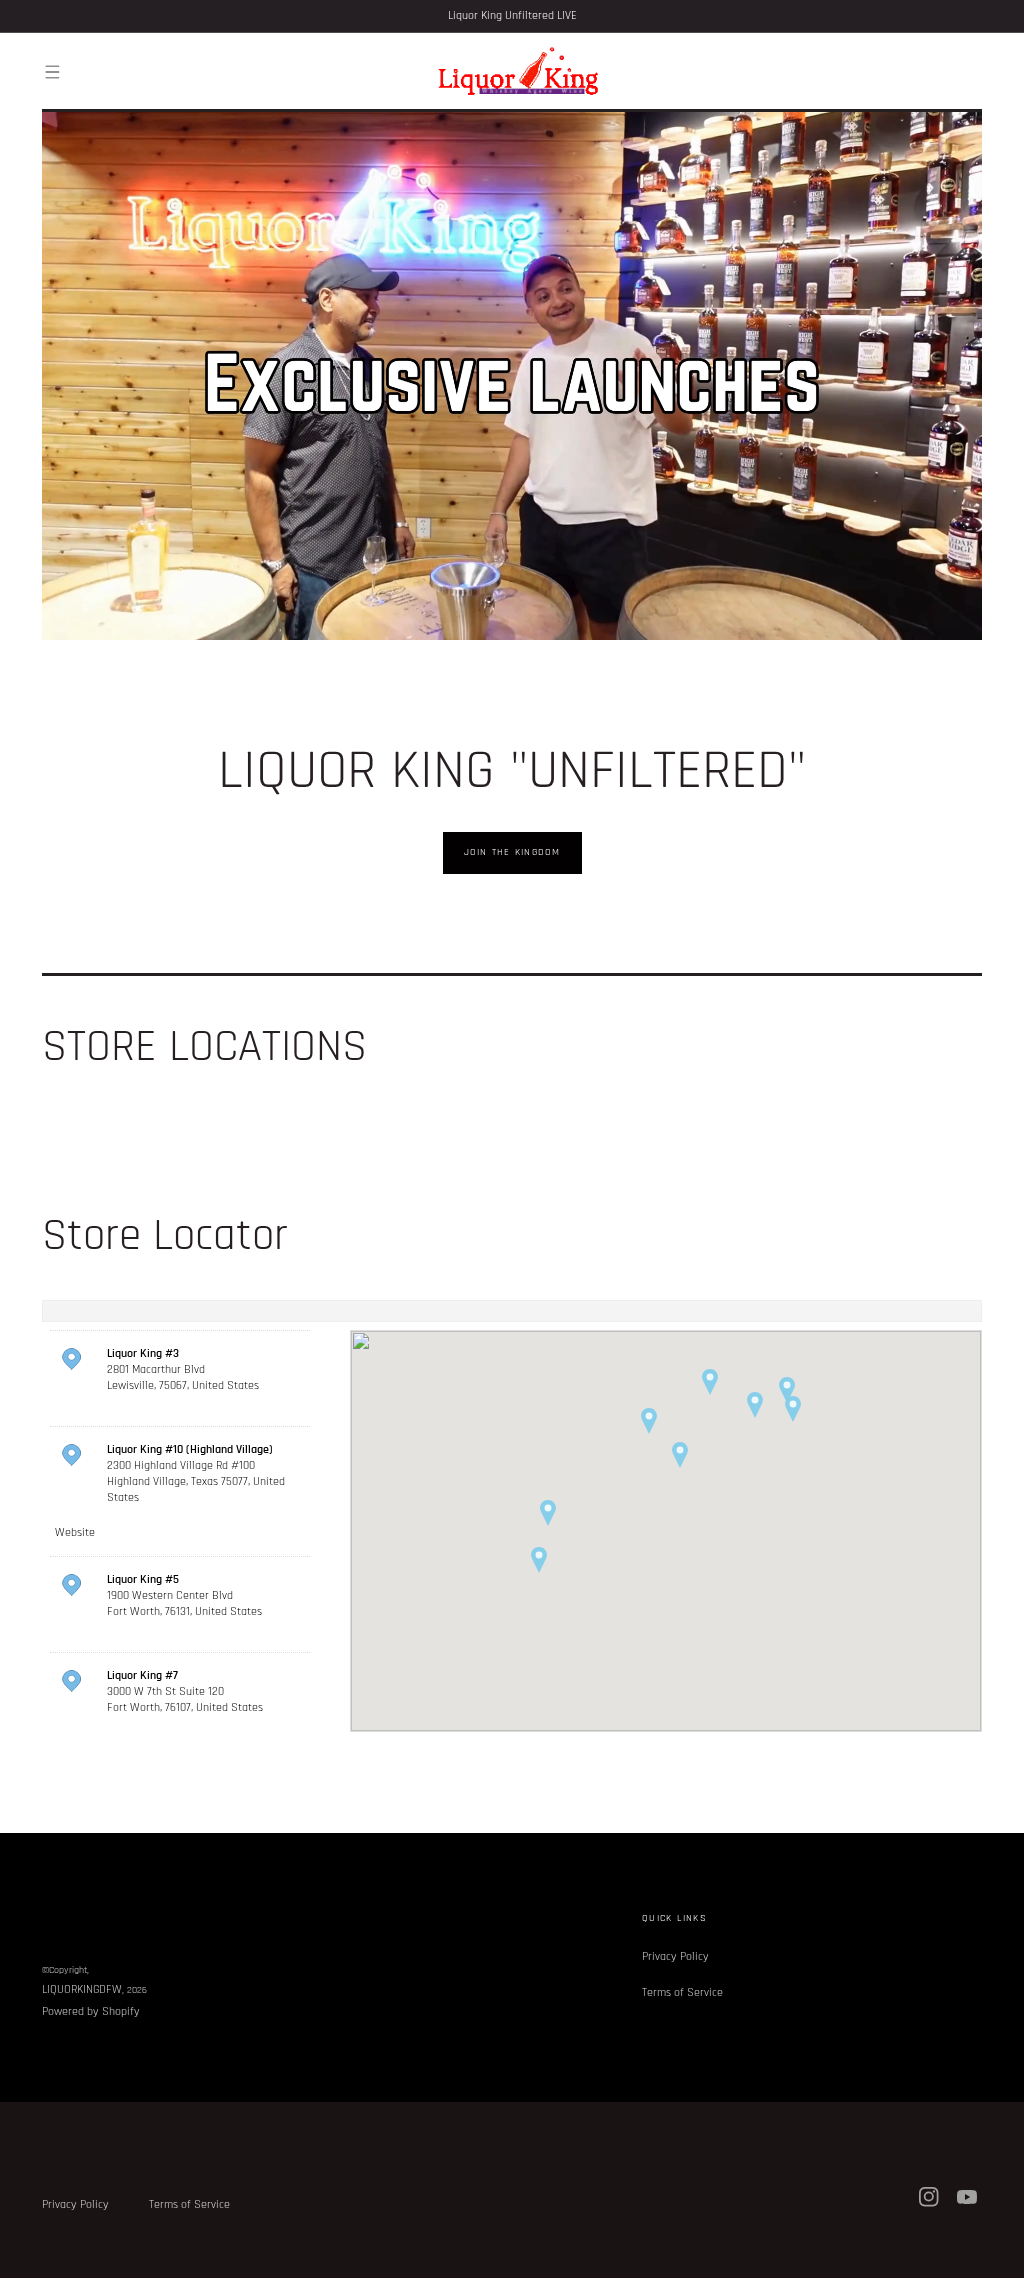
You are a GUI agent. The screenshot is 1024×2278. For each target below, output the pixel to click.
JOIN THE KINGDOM (512, 852)
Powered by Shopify (91, 2011)
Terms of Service (682, 1992)
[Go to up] (998, 2252)
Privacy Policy (675, 1956)
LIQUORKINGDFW (82, 1989)
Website (75, 1532)
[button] (52, 72)
